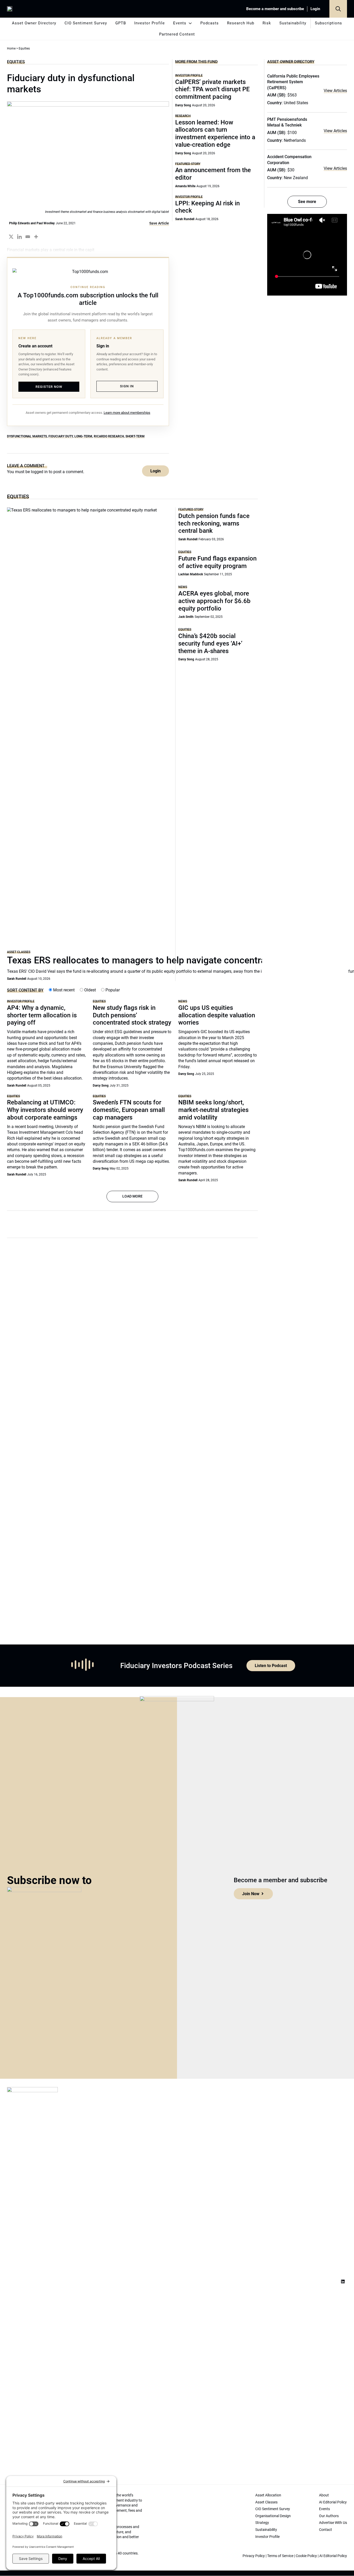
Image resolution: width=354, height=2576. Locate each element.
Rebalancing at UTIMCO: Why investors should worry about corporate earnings (45, 1110)
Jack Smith (186, 617)
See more (307, 202)
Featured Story (188, 164)
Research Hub (241, 23)
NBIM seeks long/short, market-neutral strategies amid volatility (213, 1110)
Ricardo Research (109, 436)
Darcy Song (183, 105)
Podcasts (210, 23)
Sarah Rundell (185, 219)
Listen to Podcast (271, 1666)
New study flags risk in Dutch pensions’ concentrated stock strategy (132, 1015)
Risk (267, 23)
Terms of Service (280, 2556)
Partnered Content (177, 34)
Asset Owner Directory (34, 23)
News (183, 587)
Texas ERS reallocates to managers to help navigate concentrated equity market (173, 960)
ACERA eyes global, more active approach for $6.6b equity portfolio (214, 601)
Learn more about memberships (127, 413)
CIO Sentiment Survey (86, 23)
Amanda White (185, 186)
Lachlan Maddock (191, 574)
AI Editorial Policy (333, 2556)
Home (11, 48)
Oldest (90, 990)
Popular (112, 990)
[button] (338, 9)
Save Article (159, 223)
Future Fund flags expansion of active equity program (217, 562)
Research (183, 116)
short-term (135, 436)
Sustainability (293, 23)
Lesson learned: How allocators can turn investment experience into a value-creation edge (215, 134)
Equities (16, 62)
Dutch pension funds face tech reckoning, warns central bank (214, 523)
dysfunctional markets (27, 436)
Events (180, 23)
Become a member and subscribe (275, 9)
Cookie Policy (306, 2556)
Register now (49, 387)
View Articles (335, 91)
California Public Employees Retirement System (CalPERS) (293, 82)
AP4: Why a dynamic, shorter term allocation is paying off (42, 1015)
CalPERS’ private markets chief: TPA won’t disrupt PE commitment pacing (213, 89)
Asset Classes (19, 952)
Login (315, 9)
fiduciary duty (61, 436)
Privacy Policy (254, 2556)
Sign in (127, 386)
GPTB (121, 23)
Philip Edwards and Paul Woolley (32, 223)
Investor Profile (150, 23)
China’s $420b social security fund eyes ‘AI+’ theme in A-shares (210, 643)
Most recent (63, 990)
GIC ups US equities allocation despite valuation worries (217, 1015)
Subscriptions (328, 23)
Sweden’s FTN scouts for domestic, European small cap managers (129, 1110)
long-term (83, 436)
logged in (39, 472)
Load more (132, 1196)
